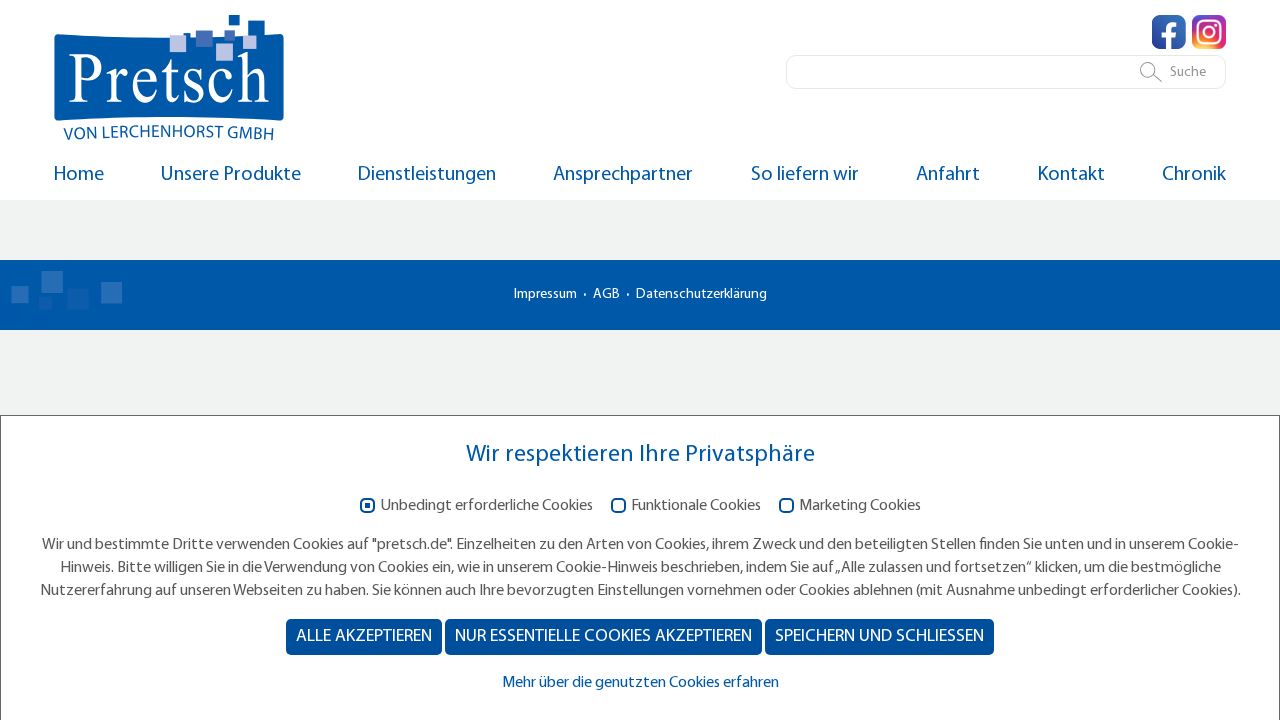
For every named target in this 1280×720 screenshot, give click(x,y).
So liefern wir (805, 175)
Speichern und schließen (879, 636)
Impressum (545, 294)
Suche (1188, 72)
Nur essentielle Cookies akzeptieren (603, 636)
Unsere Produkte (231, 175)
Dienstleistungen (427, 175)
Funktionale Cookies (696, 506)
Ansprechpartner (623, 175)
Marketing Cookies (860, 506)
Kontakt (1071, 175)
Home (79, 175)
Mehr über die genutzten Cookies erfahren (640, 683)
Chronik (1194, 175)
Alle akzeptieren (364, 636)
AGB (606, 294)
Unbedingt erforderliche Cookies (486, 506)
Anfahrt (948, 175)
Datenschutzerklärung (701, 294)
